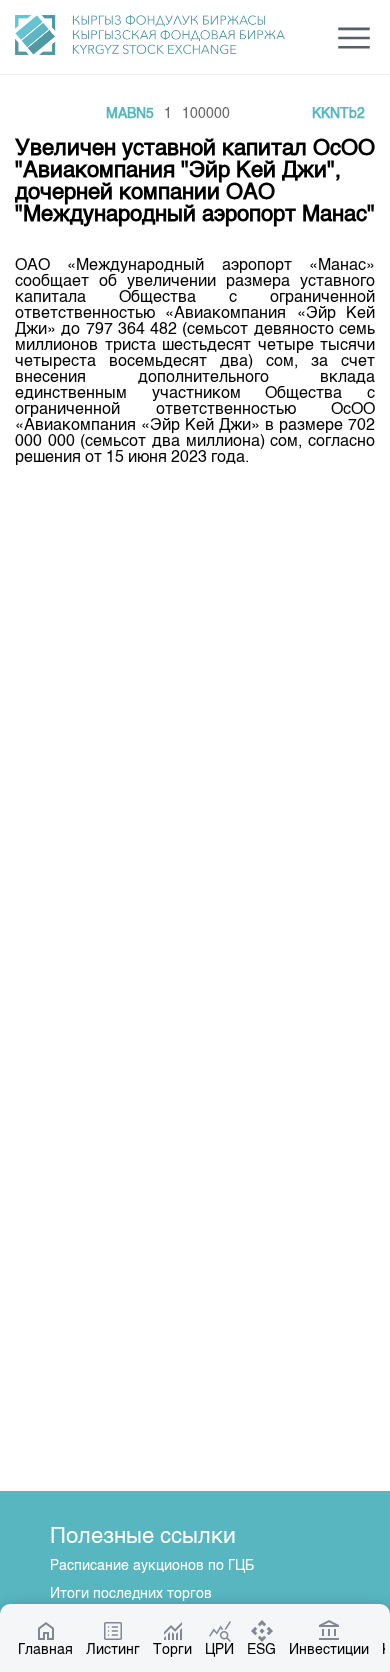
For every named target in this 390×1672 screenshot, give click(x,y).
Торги (172, 1650)
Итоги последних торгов (131, 1594)
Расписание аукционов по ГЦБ (152, 1566)
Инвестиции (329, 1650)
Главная (45, 1650)
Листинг (113, 1650)
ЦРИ (219, 1650)
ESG (261, 1650)
